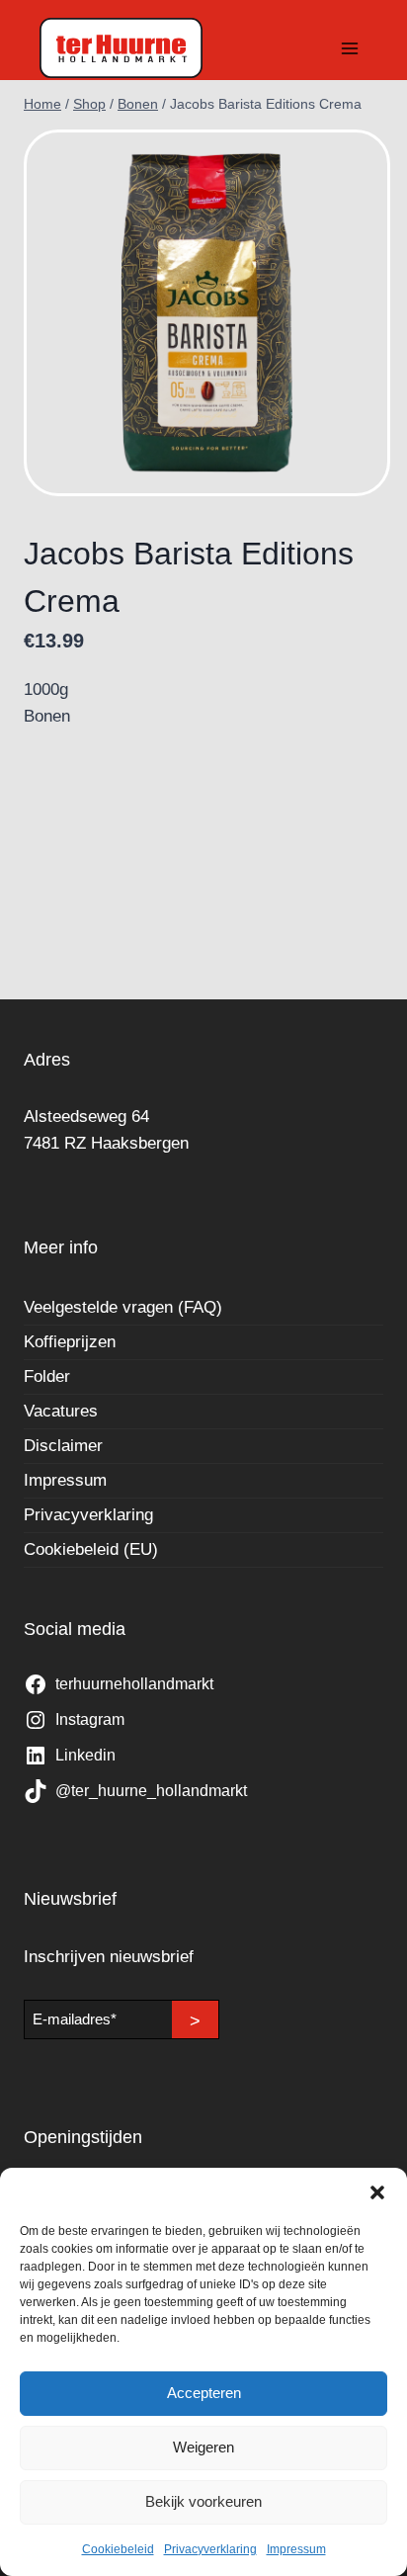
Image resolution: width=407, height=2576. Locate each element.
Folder (47, 1376)
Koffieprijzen (70, 1342)
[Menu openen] (349, 48)
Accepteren (204, 2393)
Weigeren (203, 2447)
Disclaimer (63, 1446)
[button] (377, 2192)
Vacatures (61, 1411)
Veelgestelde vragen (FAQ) (123, 1307)
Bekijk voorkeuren (203, 2501)
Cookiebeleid (118, 2549)
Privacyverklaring (210, 2549)
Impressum (296, 2549)
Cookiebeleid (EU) (91, 1549)
